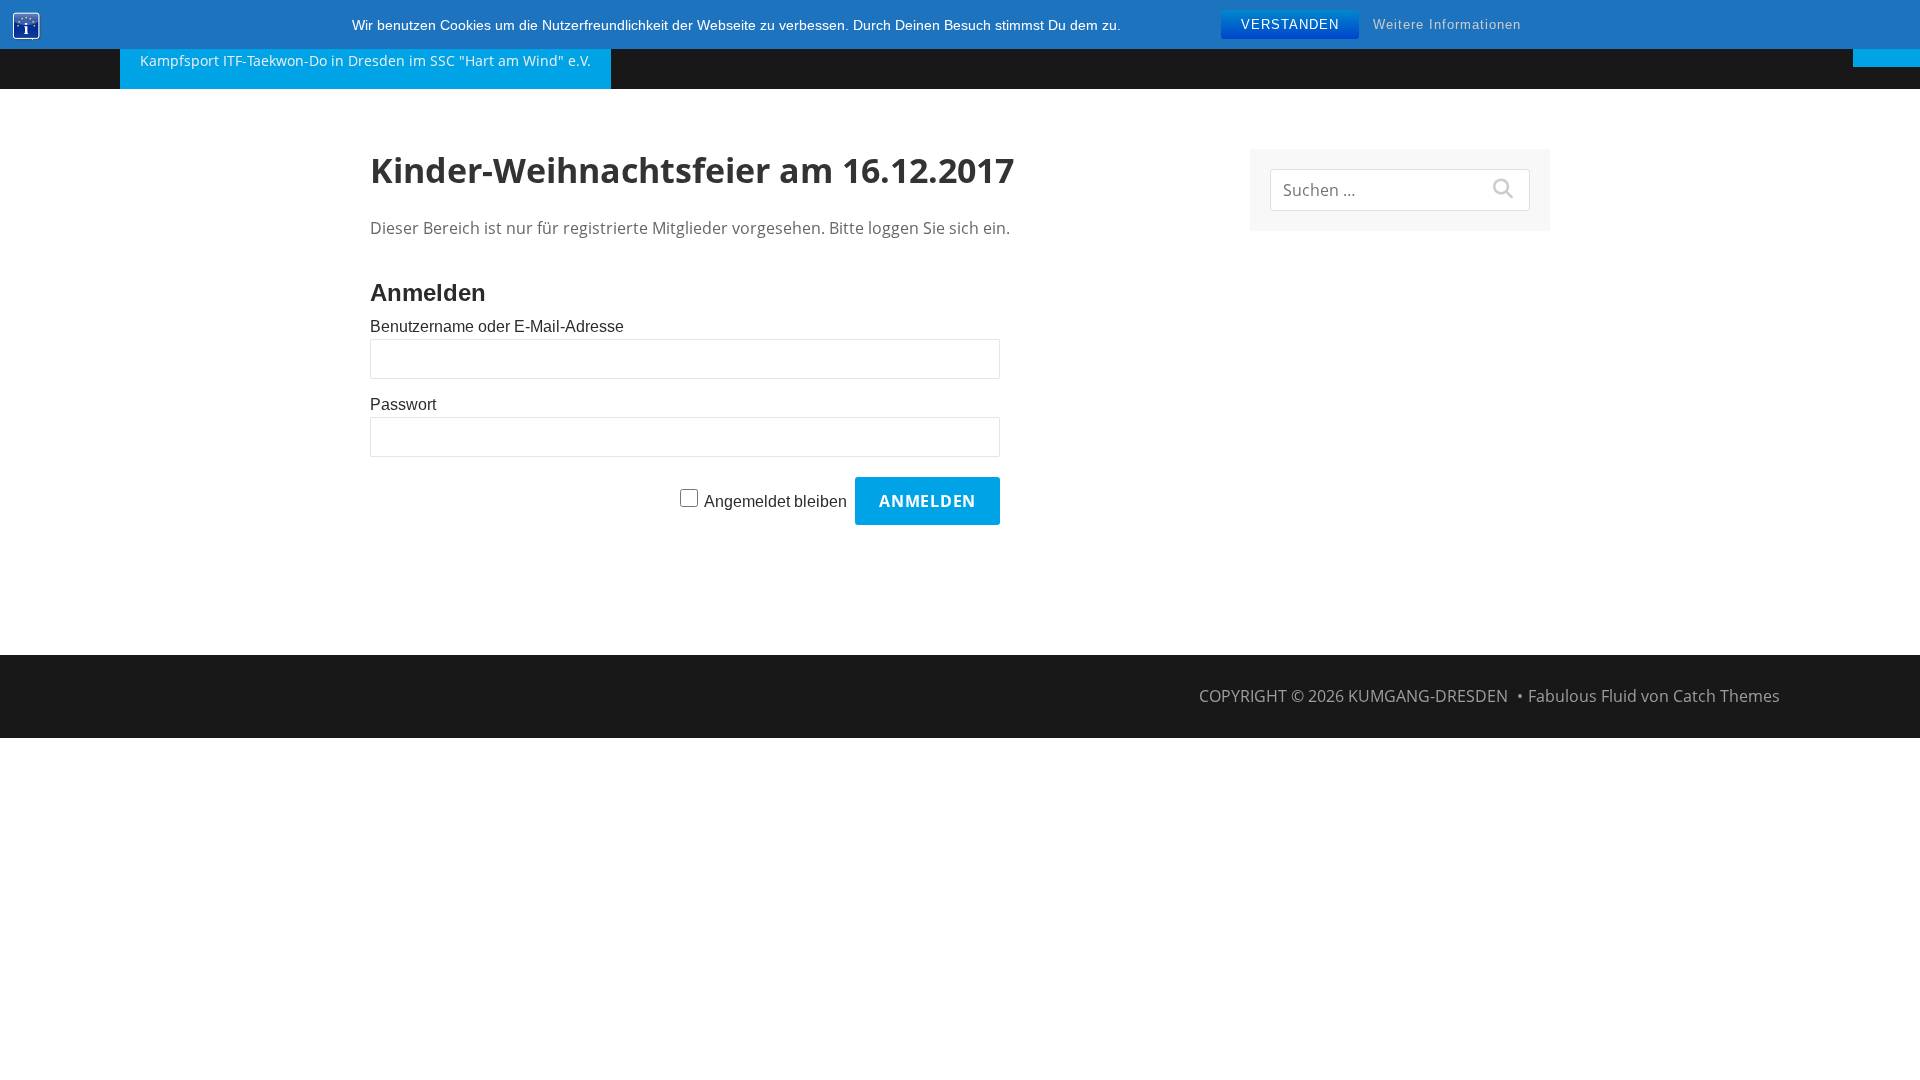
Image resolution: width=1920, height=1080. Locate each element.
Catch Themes (1726, 696)
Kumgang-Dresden (1428, 696)
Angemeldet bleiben (775, 501)
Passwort (403, 404)
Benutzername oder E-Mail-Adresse (497, 326)
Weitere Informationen (1447, 24)
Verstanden (1290, 24)
